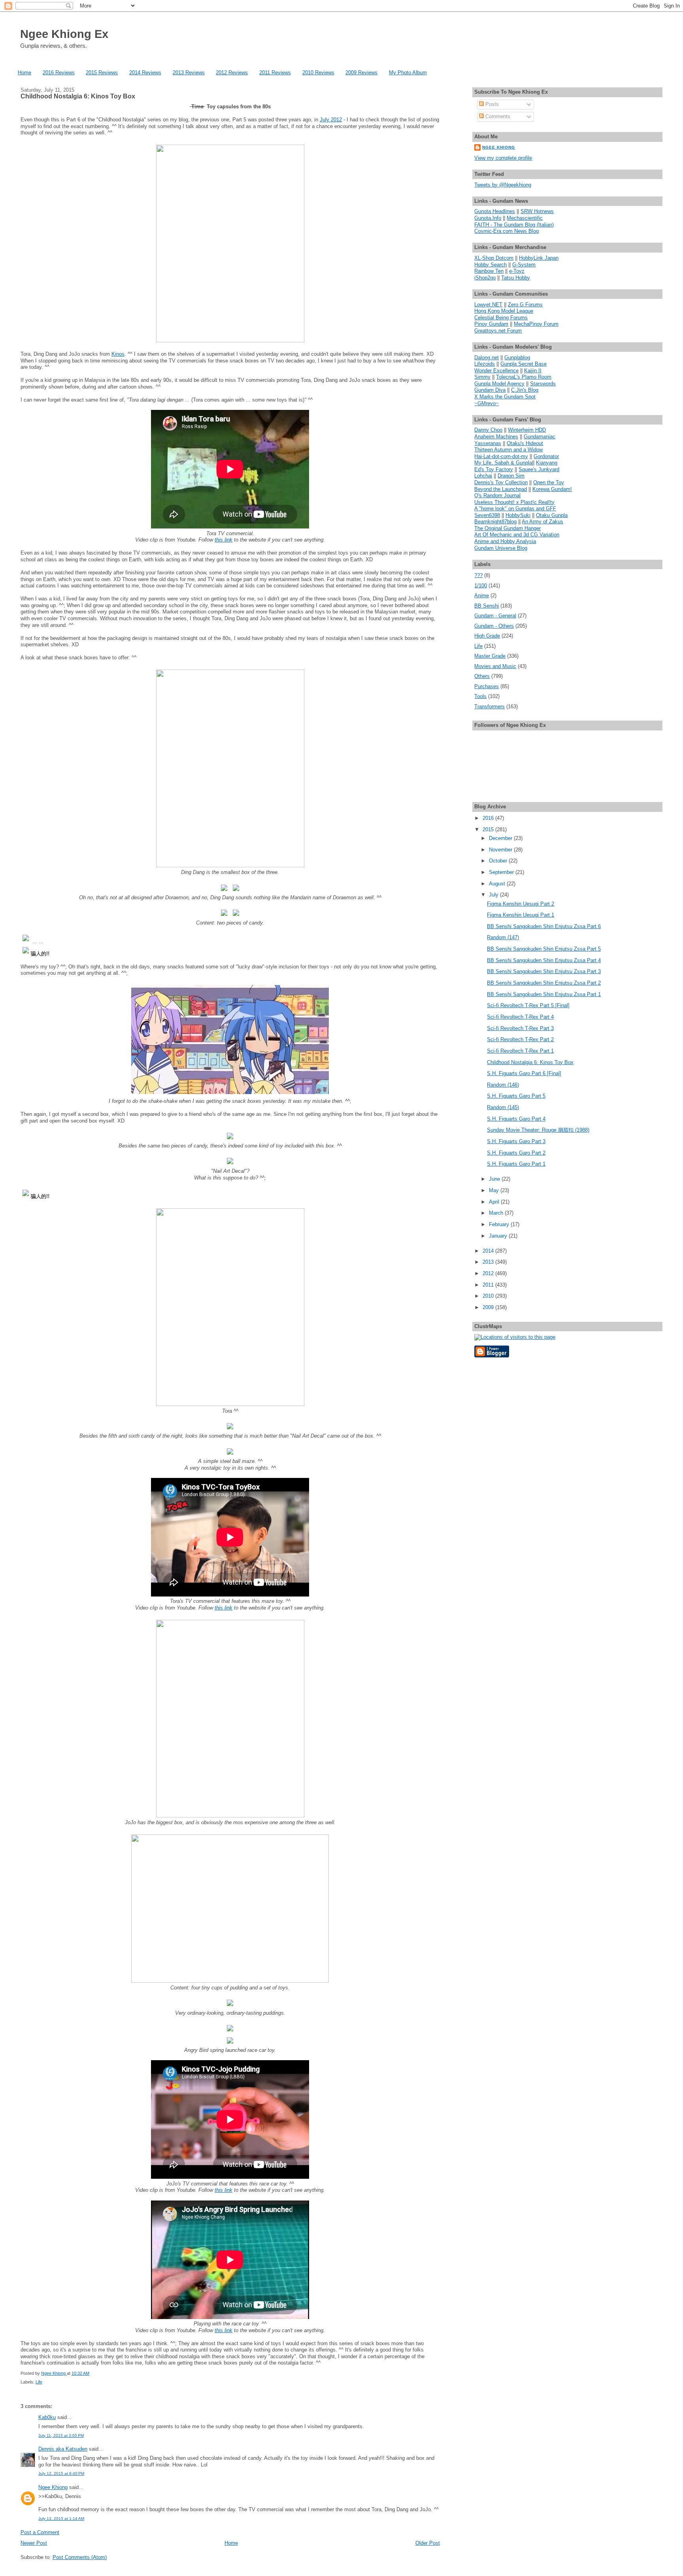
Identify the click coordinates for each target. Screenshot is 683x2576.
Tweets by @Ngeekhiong (503, 185)
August (498, 884)
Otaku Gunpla (552, 515)
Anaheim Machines (496, 437)
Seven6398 (487, 515)
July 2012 (331, 120)
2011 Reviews (275, 73)
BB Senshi (487, 606)
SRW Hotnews (537, 211)
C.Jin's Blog (525, 390)
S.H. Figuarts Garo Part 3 (516, 1141)
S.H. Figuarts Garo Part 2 (516, 1153)
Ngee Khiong (54, 2373)
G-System (524, 265)
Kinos (118, 354)
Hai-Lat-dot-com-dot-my (501, 456)
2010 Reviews (318, 73)
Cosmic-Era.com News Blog (507, 231)
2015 (489, 829)
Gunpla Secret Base (524, 364)
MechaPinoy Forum (536, 324)
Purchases (487, 686)
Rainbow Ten (489, 271)
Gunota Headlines (495, 211)
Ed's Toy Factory (494, 469)
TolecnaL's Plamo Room (524, 377)
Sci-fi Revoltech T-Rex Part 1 (520, 1051)
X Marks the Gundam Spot (505, 397)
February (500, 1224)
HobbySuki (518, 515)
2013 (489, 1262)
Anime (482, 595)
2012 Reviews (232, 73)
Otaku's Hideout (525, 443)
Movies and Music (495, 666)
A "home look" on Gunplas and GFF (515, 509)
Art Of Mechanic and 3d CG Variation (517, 535)
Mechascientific (525, 218)
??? (478, 575)
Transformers (490, 707)
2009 (489, 1307)
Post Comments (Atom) (80, 2557)
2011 (489, 1285)
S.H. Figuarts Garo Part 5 (516, 1096)
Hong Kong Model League (504, 311)
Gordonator (546, 456)
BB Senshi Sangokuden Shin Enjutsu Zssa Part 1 (544, 994)
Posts (491, 104)
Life (39, 2382)
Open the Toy (549, 482)
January (499, 1236)
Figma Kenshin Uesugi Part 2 (521, 904)
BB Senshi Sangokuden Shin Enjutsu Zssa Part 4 (544, 960)
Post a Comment (40, 2532)
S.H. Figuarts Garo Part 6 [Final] (524, 1073)
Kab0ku (47, 2417)
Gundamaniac (540, 437)
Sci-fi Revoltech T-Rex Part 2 (520, 1039)
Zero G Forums (525, 305)
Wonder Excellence (496, 371)
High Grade (487, 636)
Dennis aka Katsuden (63, 2449)
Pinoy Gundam (491, 324)
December (501, 838)
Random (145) (503, 1107)
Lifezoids (485, 364)
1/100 (481, 586)
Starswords (543, 384)
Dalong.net (487, 358)
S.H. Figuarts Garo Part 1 (516, 1164)
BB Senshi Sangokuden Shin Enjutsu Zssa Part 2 (544, 983)
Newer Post (34, 2543)
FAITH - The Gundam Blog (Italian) (514, 225)
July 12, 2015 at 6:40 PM (61, 2473)
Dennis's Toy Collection (501, 482)
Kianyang (547, 463)
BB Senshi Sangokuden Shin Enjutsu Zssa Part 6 (544, 926)
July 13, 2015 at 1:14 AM (61, 2518)
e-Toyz (517, 271)
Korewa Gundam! (552, 489)
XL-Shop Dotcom (494, 258)
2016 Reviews (59, 73)
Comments (497, 116)
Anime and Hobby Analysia (505, 541)
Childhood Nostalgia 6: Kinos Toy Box (530, 1062)
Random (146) (503, 1085)
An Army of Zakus (542, 522)
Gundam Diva (490, 390)
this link (224, 540)
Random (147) (503, 937)
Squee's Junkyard (539, 469)
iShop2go (485, 278)
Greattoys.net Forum (498, 331)
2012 (489, 1273)
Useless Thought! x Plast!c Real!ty (514, 502)
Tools (480, 696)
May (495, 1190)
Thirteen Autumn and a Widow (508, 450)
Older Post (428, 2543)
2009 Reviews (361, 73)
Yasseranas (488, 443)
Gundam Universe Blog (501, 548)
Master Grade (490, 656)
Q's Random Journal (497, 495)
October (499, 861)
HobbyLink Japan (539, 258)
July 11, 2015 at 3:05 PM (61, 2435)
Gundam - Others (494, 626)
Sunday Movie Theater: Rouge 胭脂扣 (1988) (538, 1130)
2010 (489, 1296)
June (495, 1179)
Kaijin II (533, 371)
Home (25, 73)
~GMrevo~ (487, 403)
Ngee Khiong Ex (64, 34)
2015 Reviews (102, 73)
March (497, 1213)
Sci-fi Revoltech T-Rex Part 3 (520, 1028)
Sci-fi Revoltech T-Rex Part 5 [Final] (528, 1005)
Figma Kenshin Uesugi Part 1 (521, 915)
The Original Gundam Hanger (508, 528)
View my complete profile (503, 158)
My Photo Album (408, 73)
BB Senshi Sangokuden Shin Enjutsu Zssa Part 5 (544, 949)
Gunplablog (517, 358)
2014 (489, 1251)
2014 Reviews (145, 73)
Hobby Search (491, 265)
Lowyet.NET (488, 305)
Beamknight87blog (495, 522)
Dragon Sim (511, 476)
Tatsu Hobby (516, 278)
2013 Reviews (189, 73)
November (501, 850)
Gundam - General (495, 616)
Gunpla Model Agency (499, 384)
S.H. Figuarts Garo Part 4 (516, 1119)
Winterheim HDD (527, 430)
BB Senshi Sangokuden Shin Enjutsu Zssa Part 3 (544, 971)
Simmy (482, 377)
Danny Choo (488, 430)
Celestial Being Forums (501, 318)
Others (482, 676)
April (495, 1202)
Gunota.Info (488, 218)
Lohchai (483, 476)
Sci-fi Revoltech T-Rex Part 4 (520, 1017)
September (502, 872)
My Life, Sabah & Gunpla (503, 463)
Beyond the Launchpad (501, 489)
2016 (489, 818)
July (494, 895)
